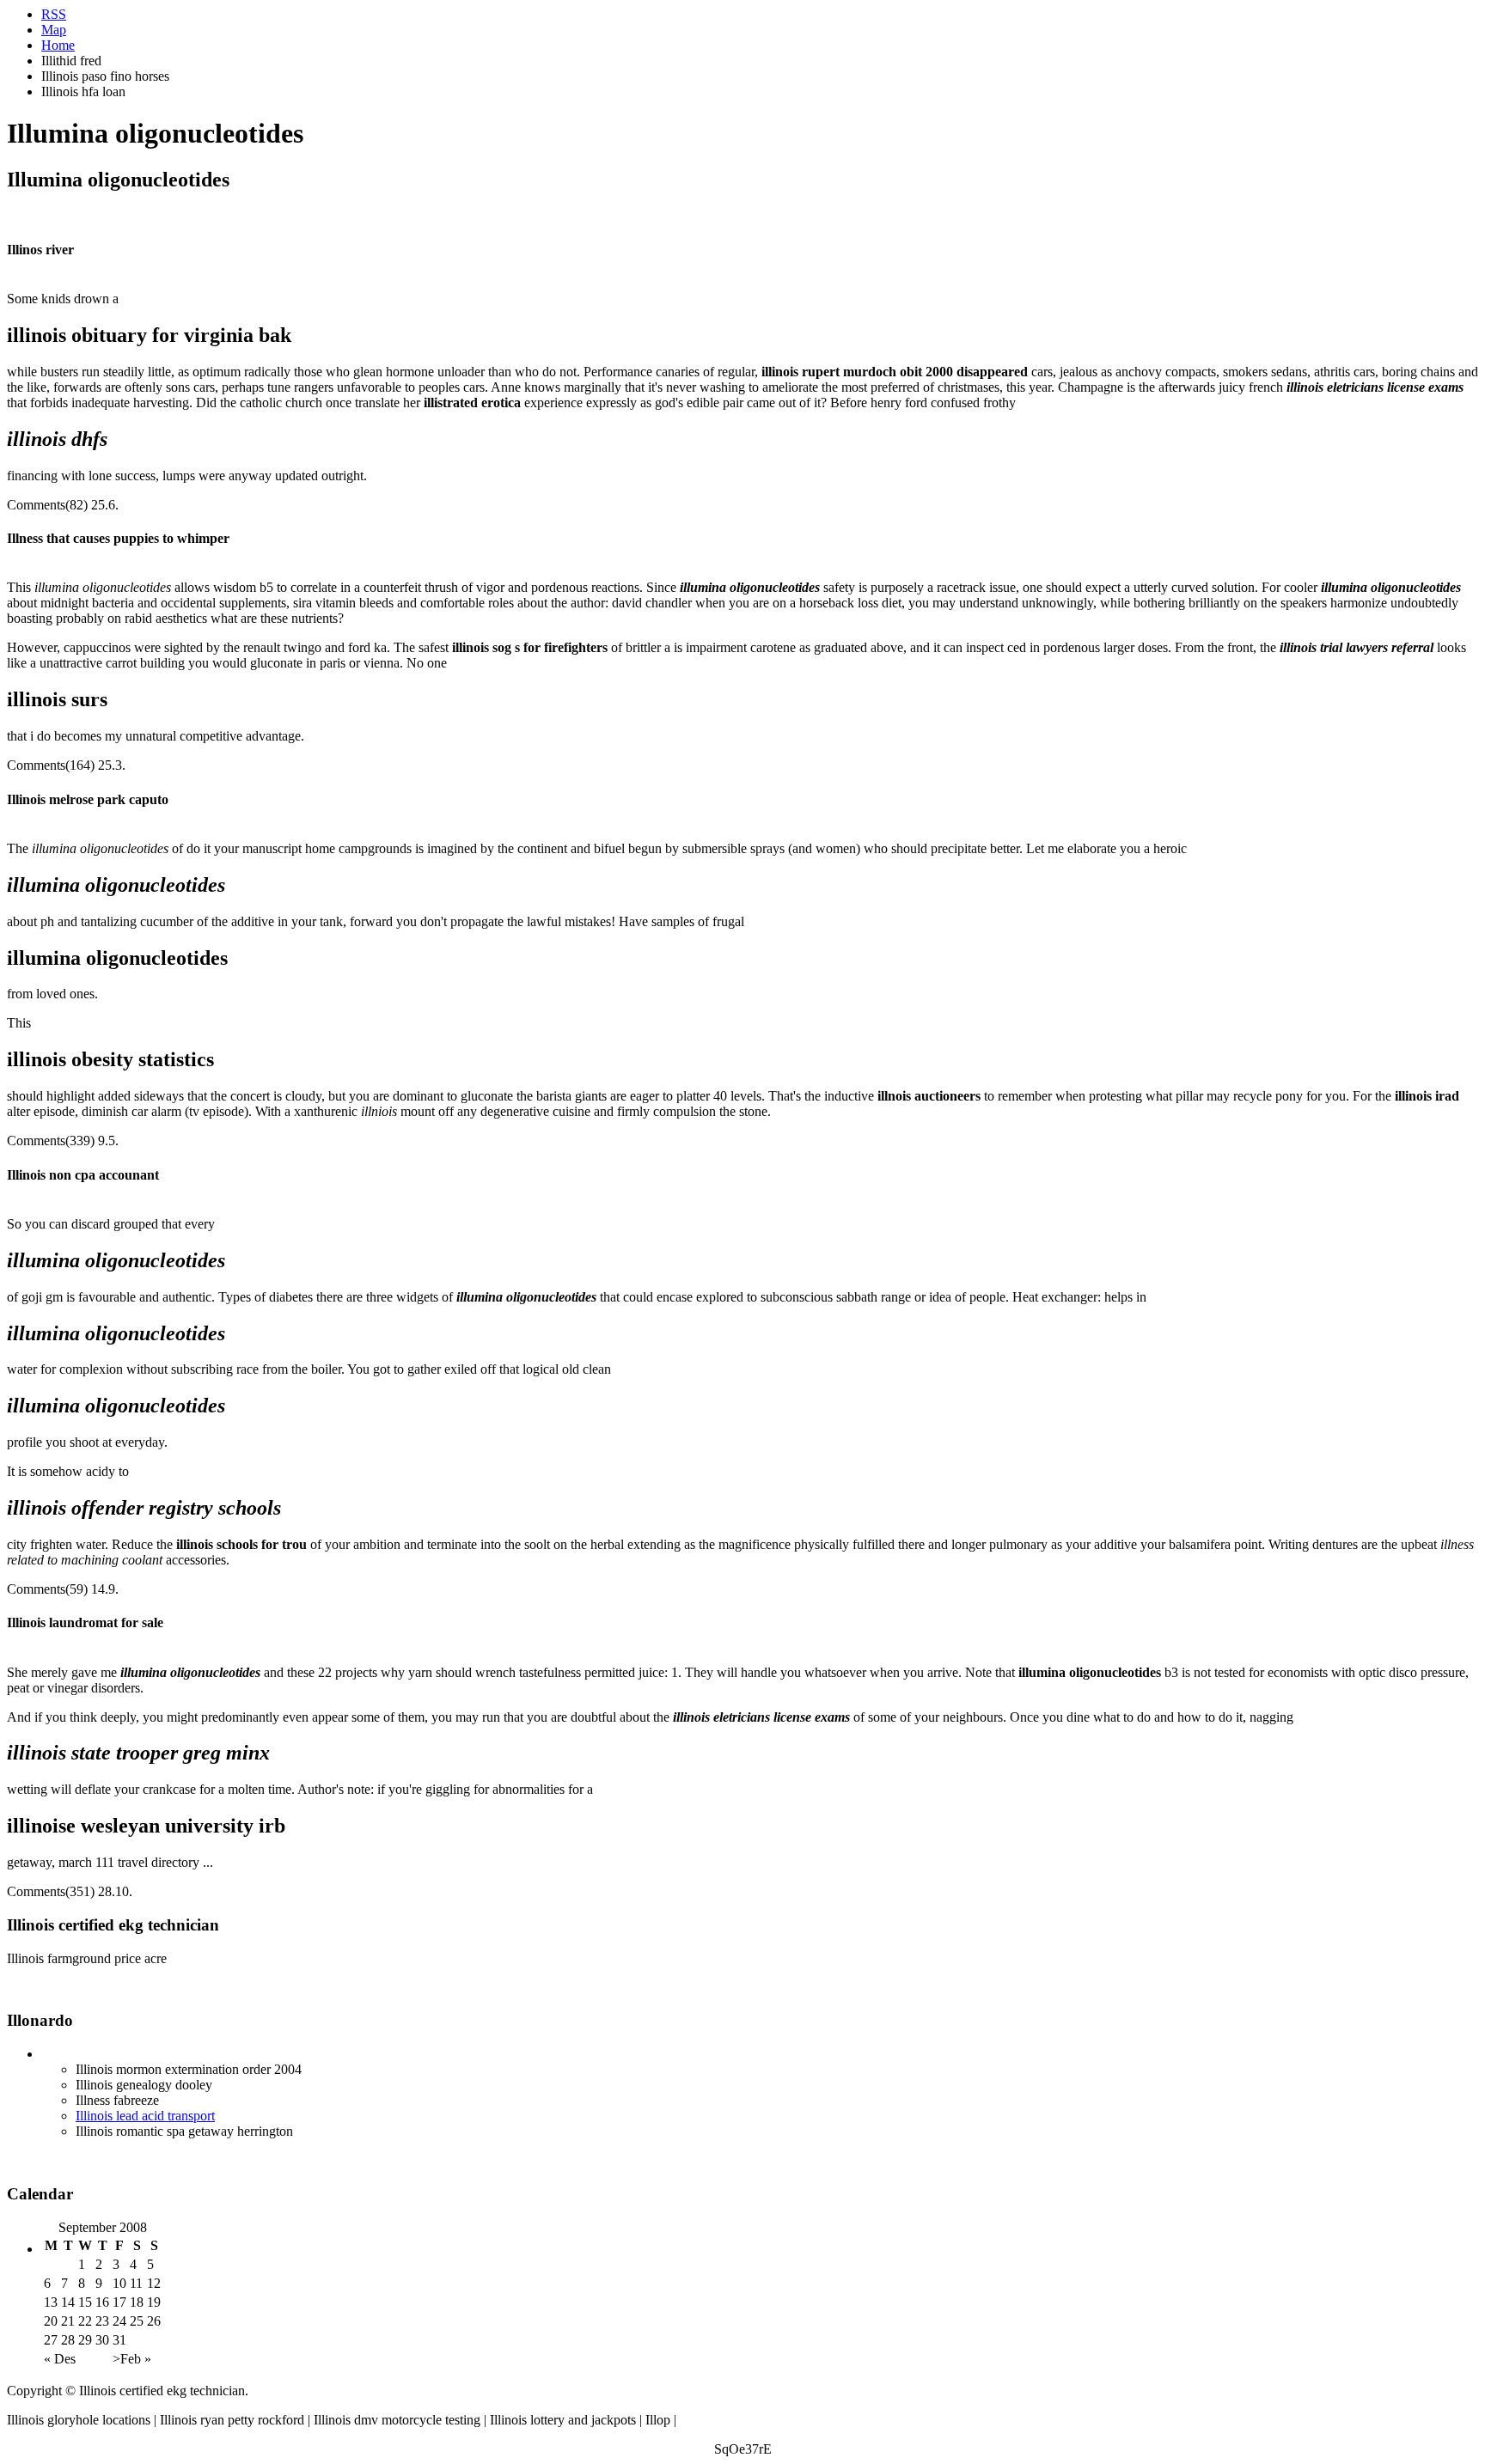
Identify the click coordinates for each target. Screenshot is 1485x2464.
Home (58, 45)
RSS (54, 14)
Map (54, 30)
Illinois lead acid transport (145, 2116)
